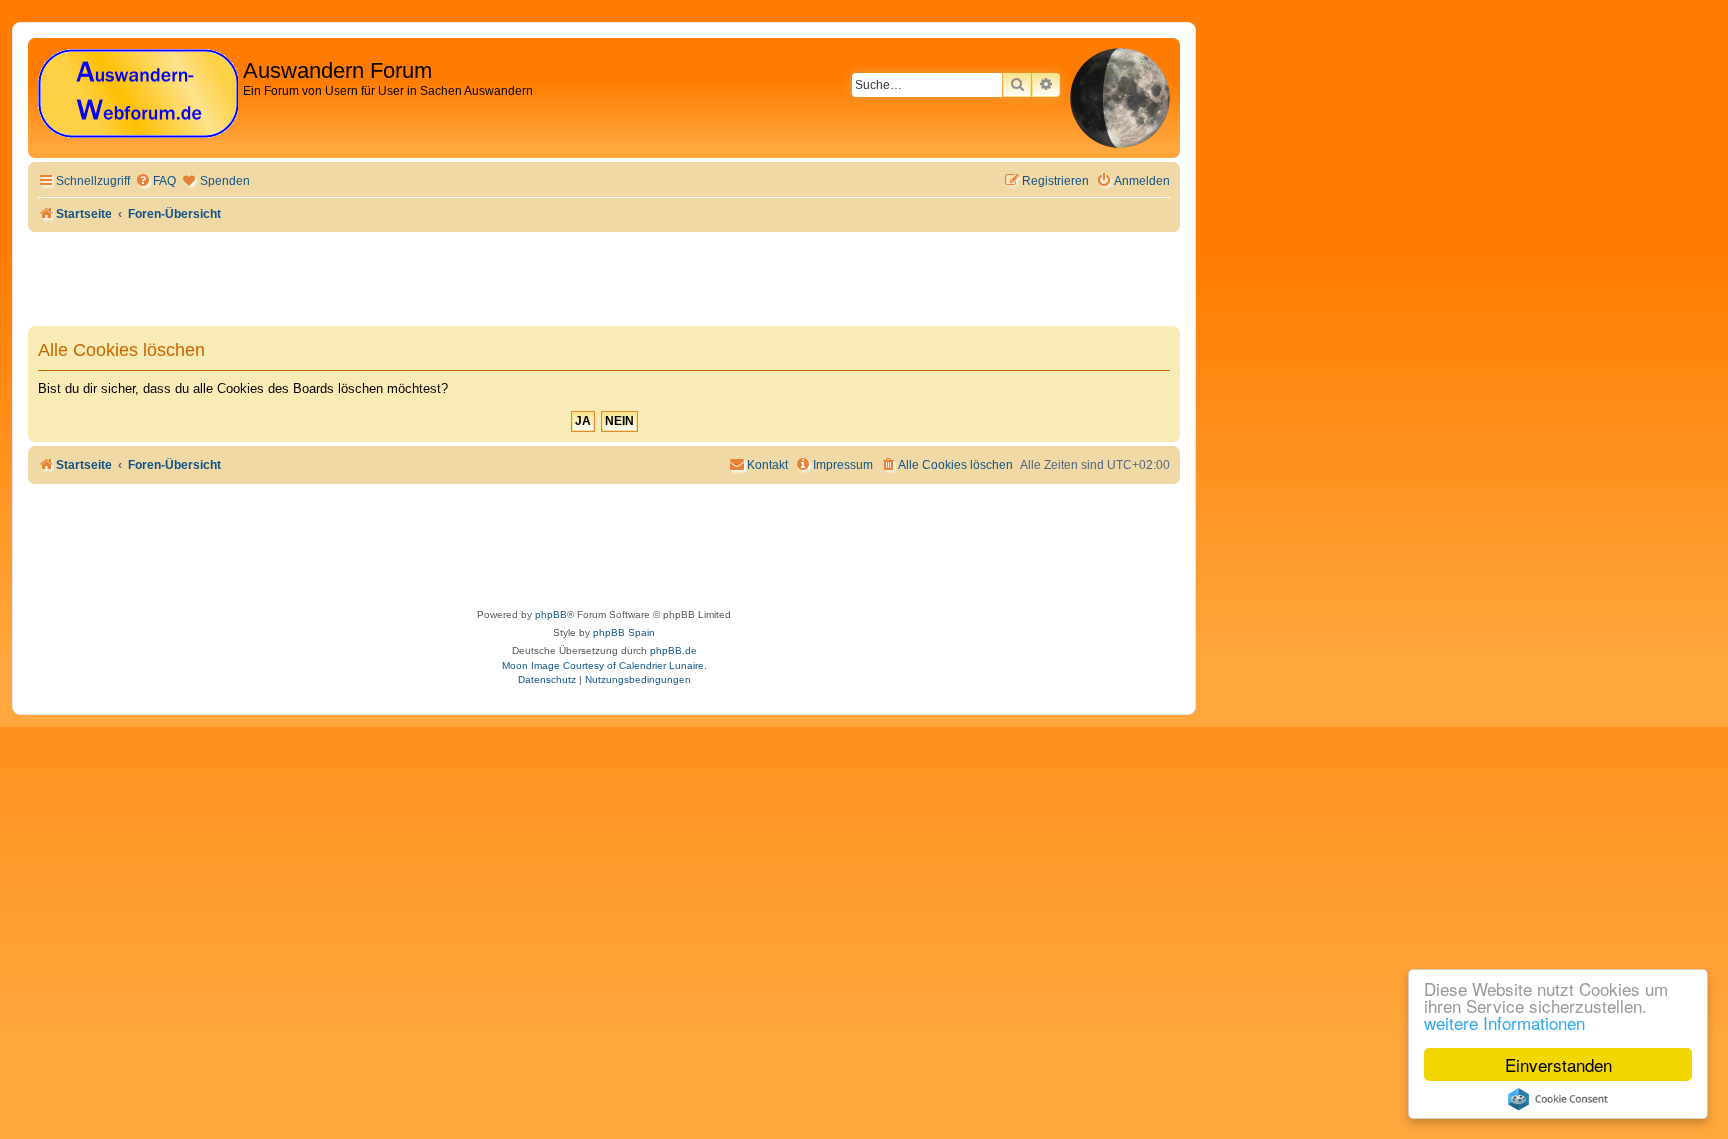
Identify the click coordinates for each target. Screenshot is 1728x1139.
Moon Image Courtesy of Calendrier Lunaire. (604, 665)
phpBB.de (673, 650)
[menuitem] (155, 181)
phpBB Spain (624, 632)
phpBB (551, 614)
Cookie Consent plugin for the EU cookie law (1558, 1099)
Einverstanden (1558, 1064)
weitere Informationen (1504, 1022)
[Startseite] (138, 94)
